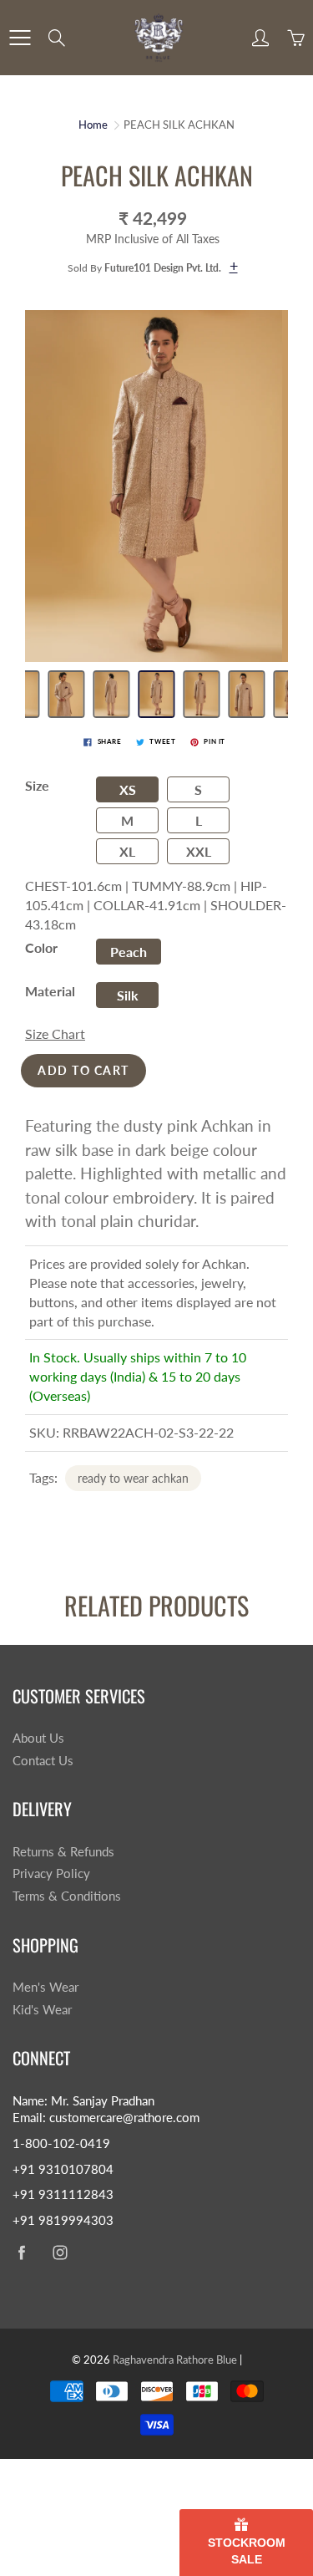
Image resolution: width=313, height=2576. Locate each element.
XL (127, 851)
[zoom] (156, 486)
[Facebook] (21, 2253)
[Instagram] (60, 2253)
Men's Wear (45, 1987)
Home (93, 125)
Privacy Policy (51, 1873)
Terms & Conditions (67, 1896)
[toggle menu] (20, 38)
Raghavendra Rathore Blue (175, 2360)
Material (50, 991)
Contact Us (43, 1761)
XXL (199, 851)
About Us (38, 1738)
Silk (128, 995)
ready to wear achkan (133, 1478)
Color (41, 947)
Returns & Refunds (63, 1852)
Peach (129, 952)
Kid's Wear (42, 2010)
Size (37, 785)
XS (128, 789)
